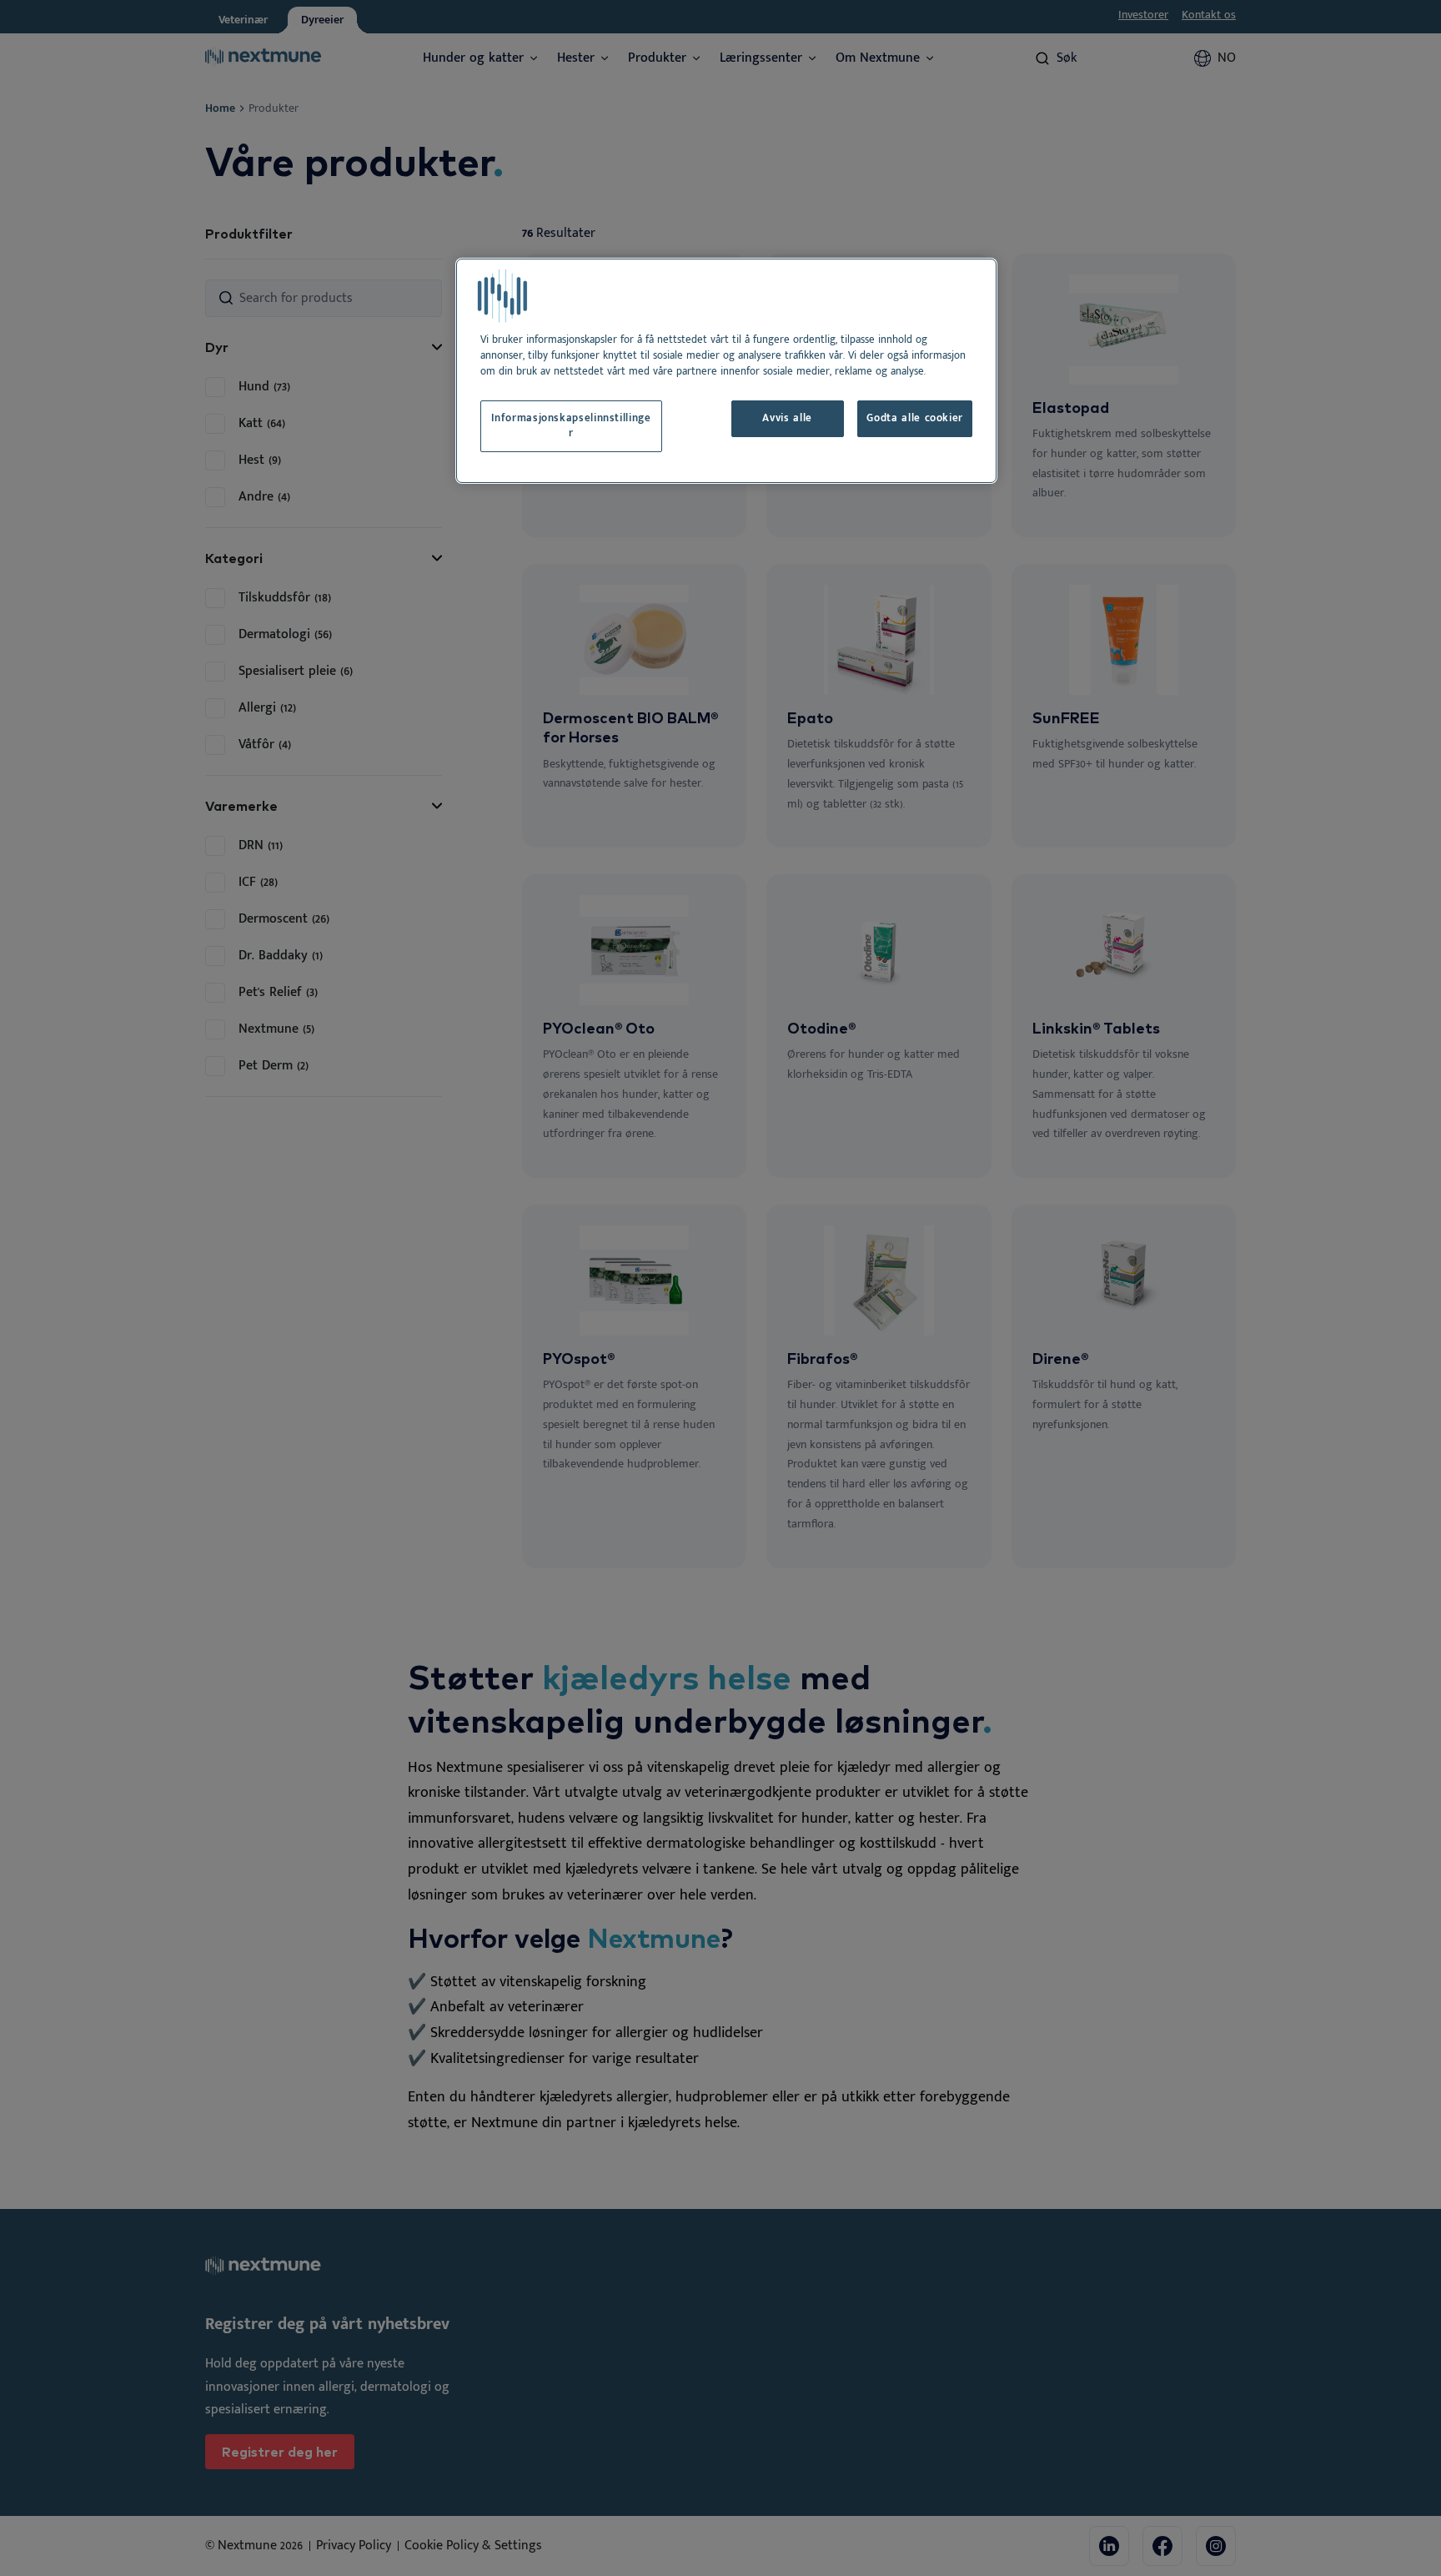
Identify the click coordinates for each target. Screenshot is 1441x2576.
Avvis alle (787, 418)
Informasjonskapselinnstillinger (571, 426)
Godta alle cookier (915, 418)
